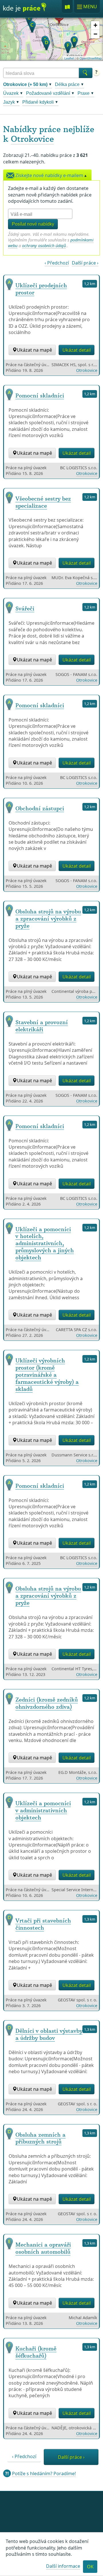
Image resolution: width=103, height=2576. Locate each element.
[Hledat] (86, 73)
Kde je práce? (25, 9)
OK (90, 2567)
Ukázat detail (77, 350)
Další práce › (85, 263)
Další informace (63, 2566)
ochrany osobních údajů (44, 246)
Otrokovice (32, 139)
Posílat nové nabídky (33, 224)
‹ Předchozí (57, 263)
